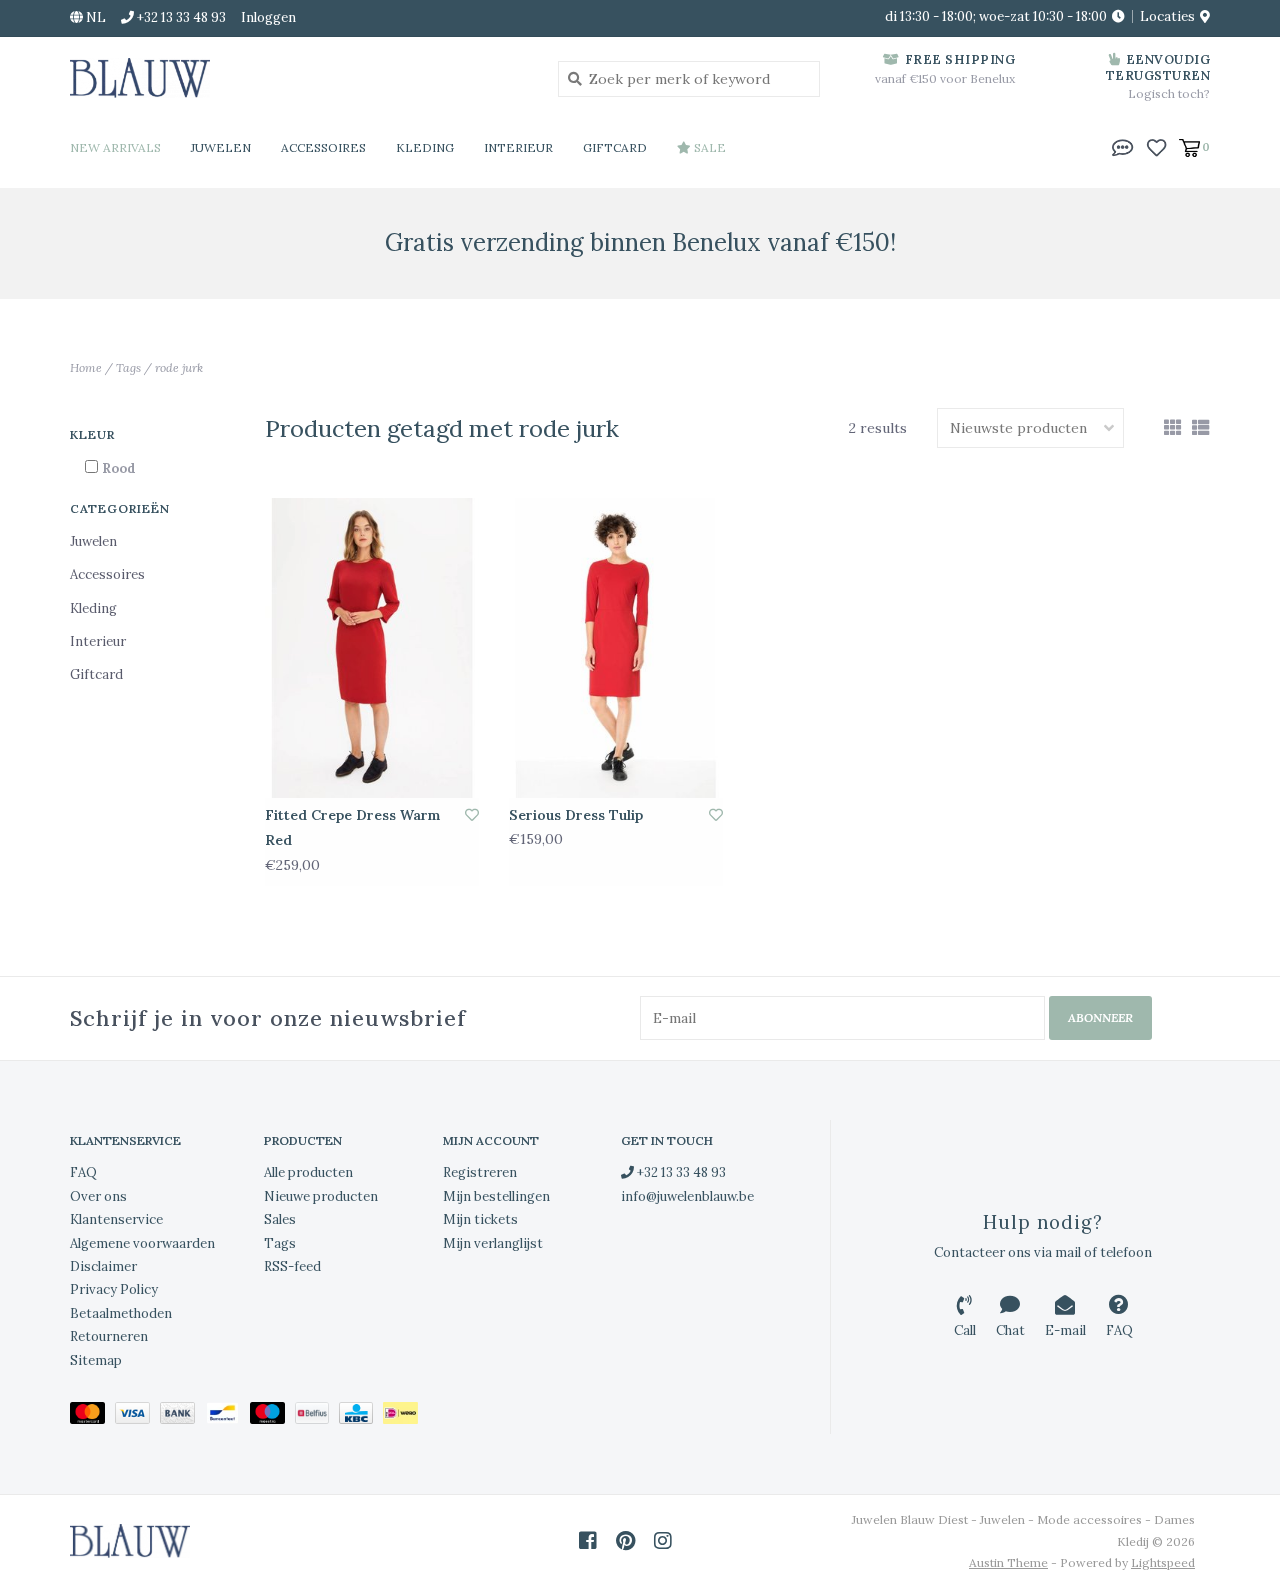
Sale (708, 147)
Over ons (98, 1196)
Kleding (425, 147)
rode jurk (179, 367)
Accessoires (323, 147)
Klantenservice (116, 1219)
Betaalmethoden (121, 1313)
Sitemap (96, 1360)
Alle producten (308, 1172)
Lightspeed (1163, 1562)
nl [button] (94, 17)
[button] (1123, 146)
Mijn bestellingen (496, 1196)
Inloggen (268, 17)
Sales (280, 1219)
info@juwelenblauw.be (687, 1196)
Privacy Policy (114, 1289)
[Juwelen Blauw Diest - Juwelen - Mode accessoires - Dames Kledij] (299, 78)
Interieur (518, 147)
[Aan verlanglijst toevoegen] (472, 815)
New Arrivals (115, 147)
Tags (128, 367)
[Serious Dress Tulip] (616, 648)
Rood (119, 468)
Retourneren (109, 1336)
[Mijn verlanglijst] (1156, 146)
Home (86, 367)
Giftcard (615, 147)
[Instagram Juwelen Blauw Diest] (663, 1541)
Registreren (480, 1172)
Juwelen (221, 147)
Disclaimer (103, 1266)
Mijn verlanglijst (493, 1243)
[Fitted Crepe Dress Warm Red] (372, 648)
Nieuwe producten (321, 1196)
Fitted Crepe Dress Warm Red (352, 827)
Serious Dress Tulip (576, 815)
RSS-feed (292, 1266)
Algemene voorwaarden (142, 1243)
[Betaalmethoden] (92, 1416)
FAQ (83, 1172)
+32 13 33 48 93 (680, 1172)
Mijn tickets (480, 1219)
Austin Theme (1008, 1562)
